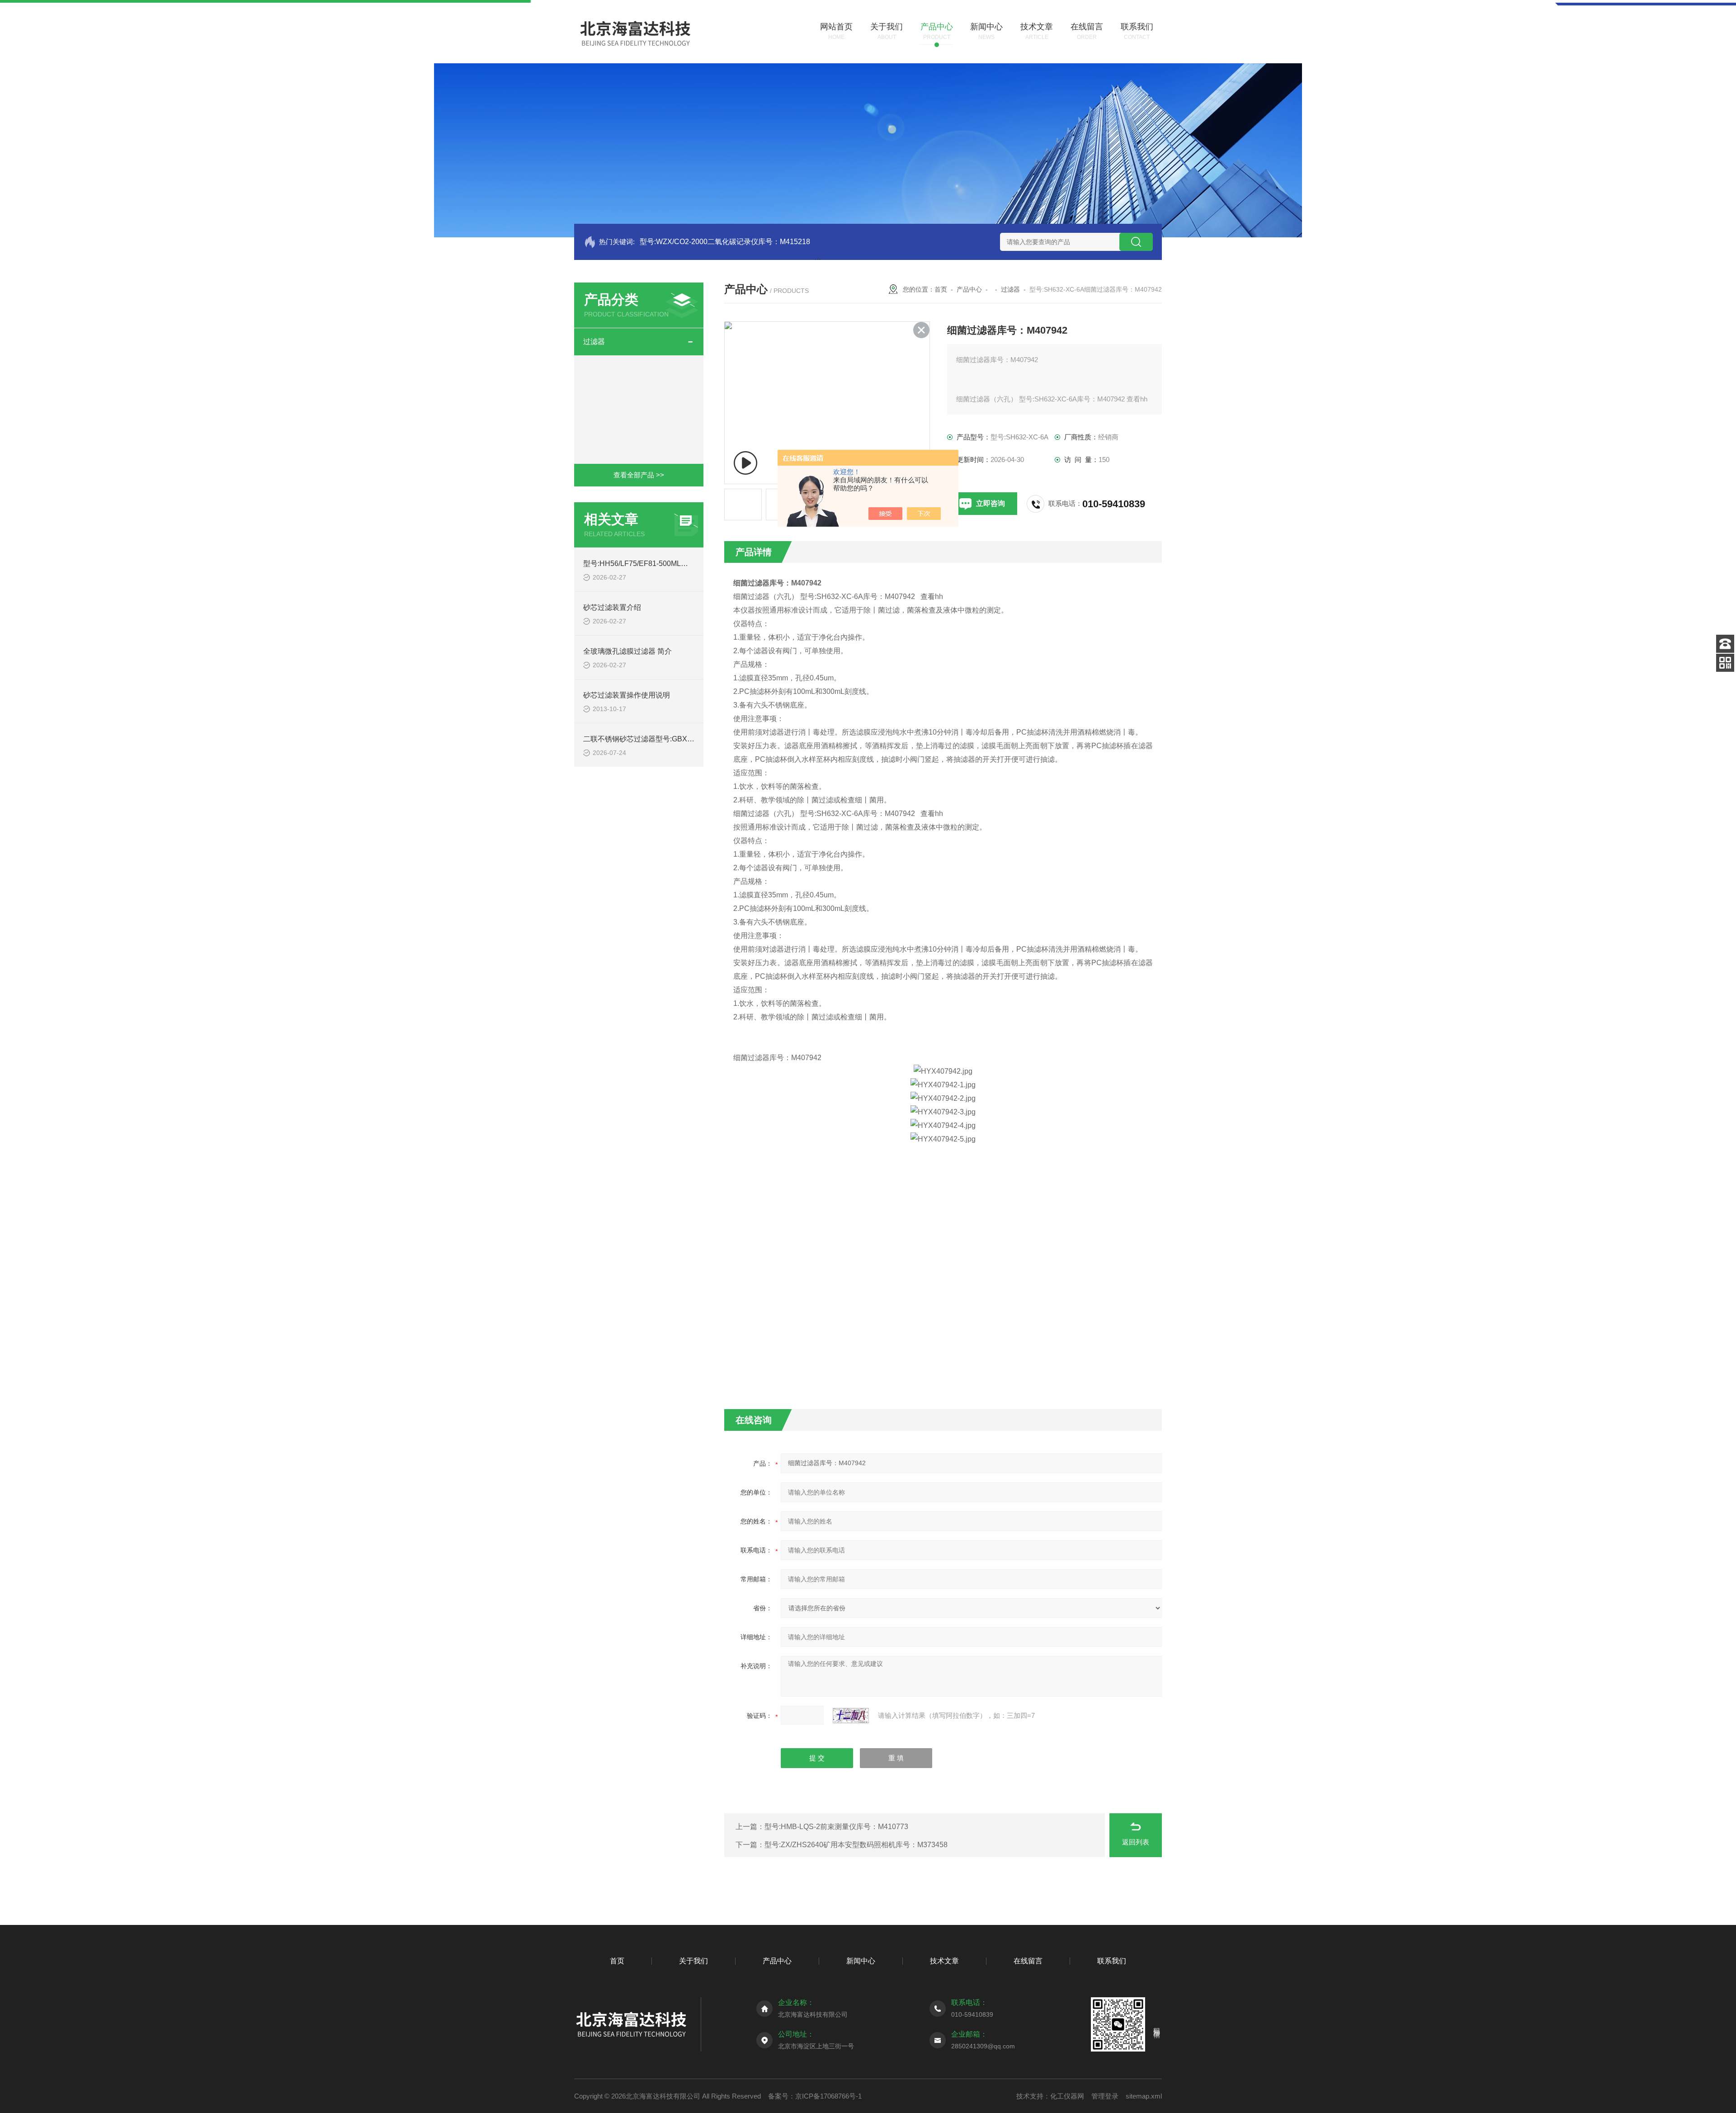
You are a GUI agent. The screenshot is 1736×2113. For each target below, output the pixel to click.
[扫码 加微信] (1725, 663)
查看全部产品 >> (639, 475)
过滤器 (594, 342)
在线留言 (1028, 1961)
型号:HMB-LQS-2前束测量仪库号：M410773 (836, 1827)
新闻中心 (861, 1961)
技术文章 (944, 1961)
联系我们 (1112, 1961)
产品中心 (969, 289)
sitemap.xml (1144, 2096)
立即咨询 (991, 503)
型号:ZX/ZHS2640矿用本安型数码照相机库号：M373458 (856, 1845)
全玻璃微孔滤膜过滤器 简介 (627, 651)
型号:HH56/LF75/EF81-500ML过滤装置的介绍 (657, 564)
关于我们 (693, 1961)
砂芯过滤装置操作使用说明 (627, 695)
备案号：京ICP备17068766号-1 (815, 2096)
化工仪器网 (1067, 2096)
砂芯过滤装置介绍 (612, 607)
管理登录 (1105, 2096)
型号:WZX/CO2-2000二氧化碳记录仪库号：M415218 (725, 242)
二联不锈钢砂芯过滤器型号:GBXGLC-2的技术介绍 (664, 739)
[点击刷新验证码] (851, 1716)
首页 (941, 289)
